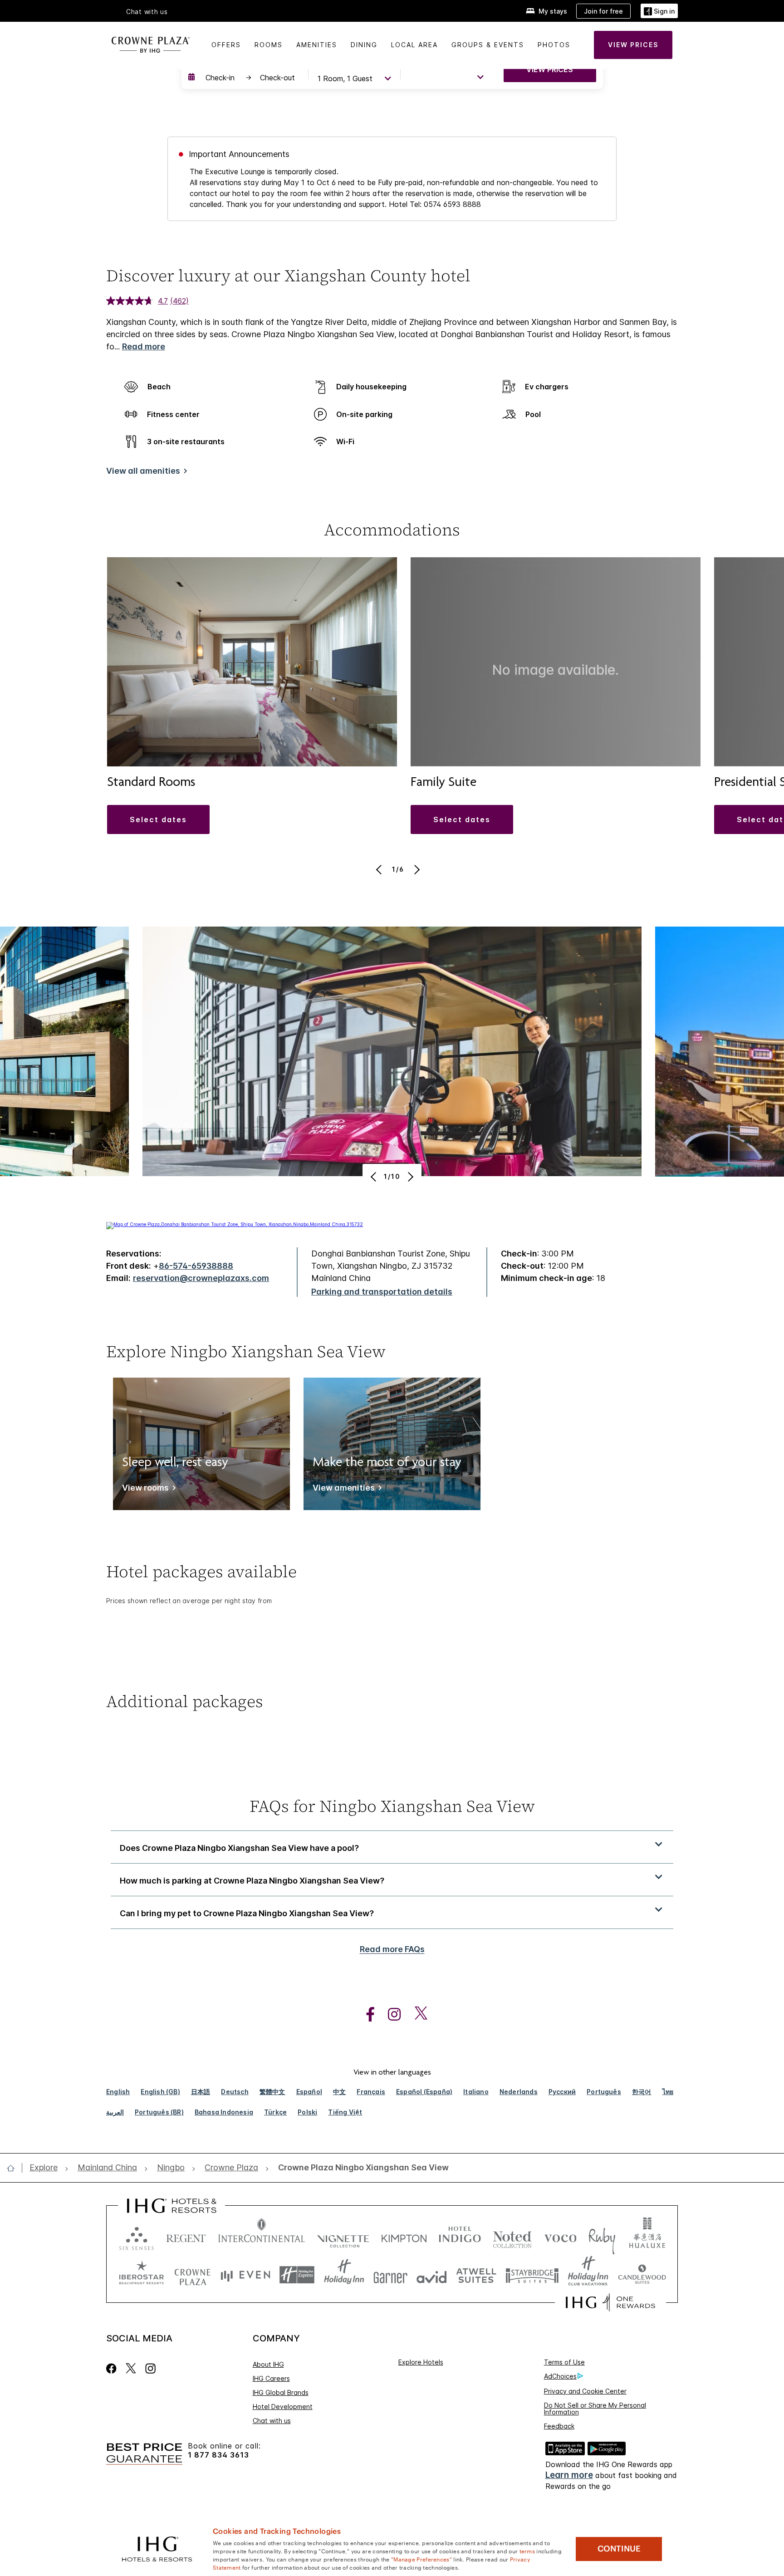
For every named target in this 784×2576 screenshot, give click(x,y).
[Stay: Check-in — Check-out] (244, 78)
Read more (144, 346)
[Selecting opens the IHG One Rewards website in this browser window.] (610, 2302)
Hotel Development (283, 2407)
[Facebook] (113, 2368)
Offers (226, 45)
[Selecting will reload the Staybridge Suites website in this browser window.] (532, 2275)
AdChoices (560, 2376)
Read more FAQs (392, 1949)
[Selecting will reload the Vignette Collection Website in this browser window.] (343, 2236)
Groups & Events (488, 45)
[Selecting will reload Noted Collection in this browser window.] (512, 2236)
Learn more (569, 2475)
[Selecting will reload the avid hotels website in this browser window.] (432, 2275)
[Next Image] (416, 869)
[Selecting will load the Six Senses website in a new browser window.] (137, 2236)
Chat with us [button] (147, 12)
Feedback (559, 2426)
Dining (364, 45)
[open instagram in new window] (390, 2014)
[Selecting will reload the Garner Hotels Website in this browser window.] (390, 2275)
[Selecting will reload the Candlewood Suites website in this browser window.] (642, 2275)
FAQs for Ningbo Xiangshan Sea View (392, 1806)
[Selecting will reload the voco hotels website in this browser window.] (560, 2236)
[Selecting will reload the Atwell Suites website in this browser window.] (476, 2275)
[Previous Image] (380, 869)
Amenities (317, 45)
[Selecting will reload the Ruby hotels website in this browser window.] (602, 2236)
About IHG (268, 2364)
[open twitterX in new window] (416, 2014)
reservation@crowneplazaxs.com (201, 1278)
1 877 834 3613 (218, 2455)
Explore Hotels (421, 2362)
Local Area (414, 45)
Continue (619, 2549)
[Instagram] (150, 2368)
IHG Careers (271, 2378)
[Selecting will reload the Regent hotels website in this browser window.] (186, 2236)
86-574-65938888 (196, 1266)
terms (527, 2551)
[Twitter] (131, 2368)
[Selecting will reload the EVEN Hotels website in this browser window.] (245, 2275)
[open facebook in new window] (366, 2014)
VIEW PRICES (550, 69)
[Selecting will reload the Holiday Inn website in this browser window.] (344, 2275)
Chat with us (272, 2421)
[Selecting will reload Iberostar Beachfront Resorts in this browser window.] (142, 2275)
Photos (554, 45)
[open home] (14, 2168)
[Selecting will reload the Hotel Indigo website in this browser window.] (460, 2236)
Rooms (269, 45)
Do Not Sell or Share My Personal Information (595, 2409)
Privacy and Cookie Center (585, 2391)
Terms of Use (564, 2362)
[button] (659, 11)
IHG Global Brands (281, 2392)
